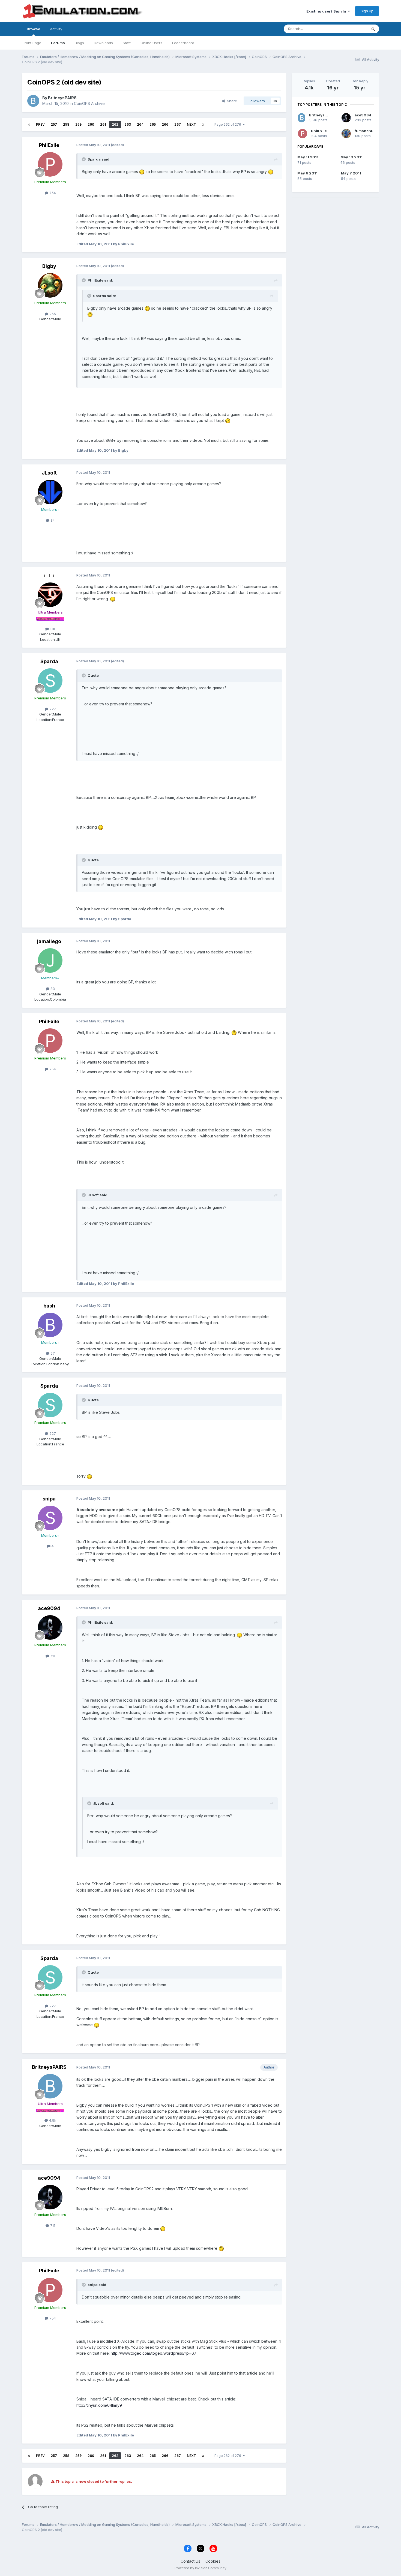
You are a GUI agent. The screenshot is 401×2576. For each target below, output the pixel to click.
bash (49, 1306)
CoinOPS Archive (89, 103)
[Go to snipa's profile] (50, 1518)
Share (231, 101)
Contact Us (190, 2561)
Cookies (213, 2561)
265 (153, 124)
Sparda (49, 661)
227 (52, 709)
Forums (58, 43)
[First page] (29, 125)
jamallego (49, 941)
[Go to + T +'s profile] (50, 595)
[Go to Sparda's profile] (50, 681)
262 (115, 124)
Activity (56, 29)
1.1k (52, 629)
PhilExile (49, 145)
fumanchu (364, 131)
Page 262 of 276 (229, 124)
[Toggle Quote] (84, 159)
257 (54, 124)
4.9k (52, 2120)
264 (140, 124)
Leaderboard (183, 43)
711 (52, 1656)
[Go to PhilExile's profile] (50, 164)
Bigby (49, 266)
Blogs (79, 43)
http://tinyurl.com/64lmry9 (99, 2405)
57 (52, 1353)
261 (103, 124)
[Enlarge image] (142, 172)
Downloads (103, 43)
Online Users (151, 43)
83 (52, 989)
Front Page (32, 43)
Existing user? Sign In (327, 11)
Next (191, 124)
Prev (40, 124)
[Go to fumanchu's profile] (346, 134)
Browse (33, 29)
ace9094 (49, 1608)
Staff (127, 43)
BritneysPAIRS (62, 98)
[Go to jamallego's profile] (50, 961)
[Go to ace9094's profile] (50, 1627)
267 (178, 124)
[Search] (373, 29)
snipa (49, 1499)
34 (52, 520)
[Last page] (203, 125)
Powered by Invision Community (200, 2568)
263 (128, 124)
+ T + (49, 576)
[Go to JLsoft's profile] (50, 492)
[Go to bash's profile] (50, 1325)
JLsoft (49, 473)
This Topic (351, 29)
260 (91, 124)
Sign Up (367, 11)
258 (66, 124)
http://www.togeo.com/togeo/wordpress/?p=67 (154, 2353)
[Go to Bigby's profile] (50, 285)
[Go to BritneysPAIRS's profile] (33, 101)
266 (165, 124)
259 (78, 124)
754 (52, 193)
